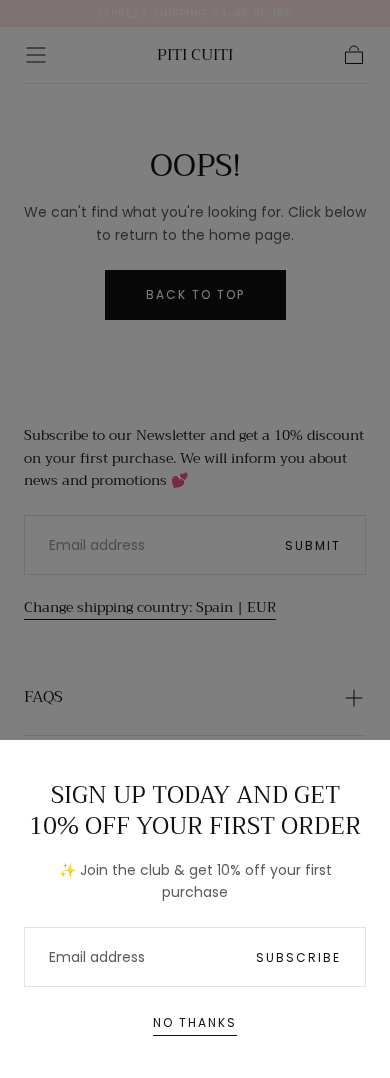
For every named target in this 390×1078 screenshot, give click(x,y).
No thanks (195, 1022)
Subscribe (298, 957)
